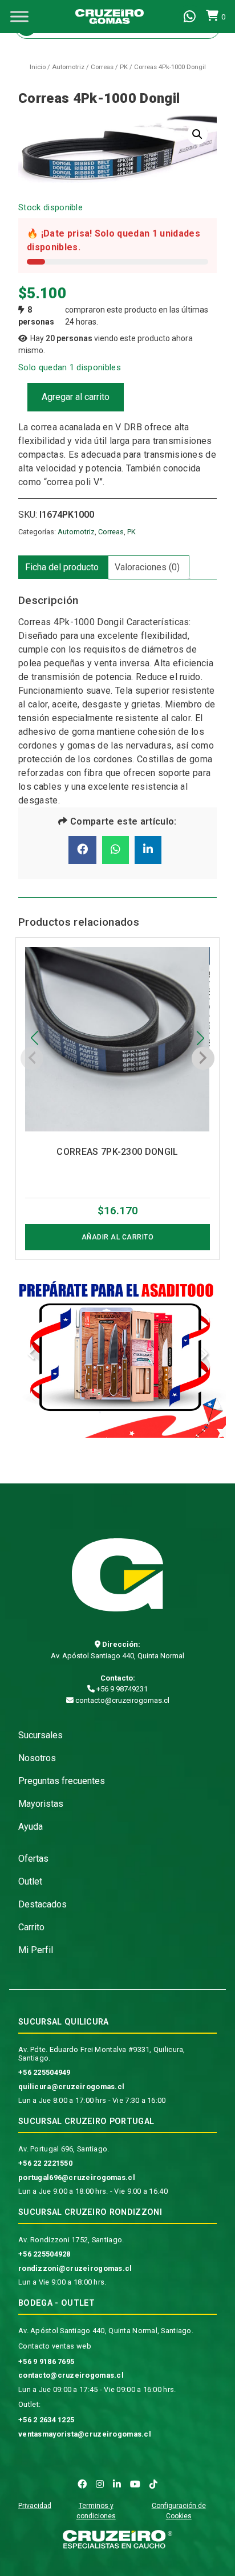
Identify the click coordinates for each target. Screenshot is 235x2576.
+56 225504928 (44, 2254)
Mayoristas (41, 1804)
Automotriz (68, 67)
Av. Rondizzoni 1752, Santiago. (71, 2240)
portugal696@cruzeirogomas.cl (77, 2177)
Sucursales (40, 1735)
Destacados (42, 1904)
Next (204, 1356)
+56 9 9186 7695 (46, 2361)
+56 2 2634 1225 (46, 2420)
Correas (102, 67)
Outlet (30, 1881)
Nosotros (37, 1758)
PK (124, 67)
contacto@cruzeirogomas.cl (121, 1700)
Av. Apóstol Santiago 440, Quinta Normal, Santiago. (106, 2331)
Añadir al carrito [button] (118, 1237)
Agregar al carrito (76, 397)
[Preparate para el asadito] (117, 1356)
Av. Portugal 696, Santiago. (64, 2149)
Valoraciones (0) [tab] (147, 567)
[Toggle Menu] (19, 16)
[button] (197, 134)
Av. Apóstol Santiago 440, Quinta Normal (117, 1656)
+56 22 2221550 (45, 2163)
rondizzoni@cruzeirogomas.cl (75, 2268)
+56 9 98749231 (121, 1689)
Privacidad (35, 2506)
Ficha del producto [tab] (62, 567)
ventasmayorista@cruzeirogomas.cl (85, 2434)
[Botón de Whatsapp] (190, 17)
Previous (31, 1356)
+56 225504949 (44, 2072)
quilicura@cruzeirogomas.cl (71, 2087)
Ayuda (31, 1827)
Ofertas (33, 1859)
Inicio (38, 67)
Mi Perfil (36, 1950)
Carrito (31, 1927)
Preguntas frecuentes (62, 1781)
